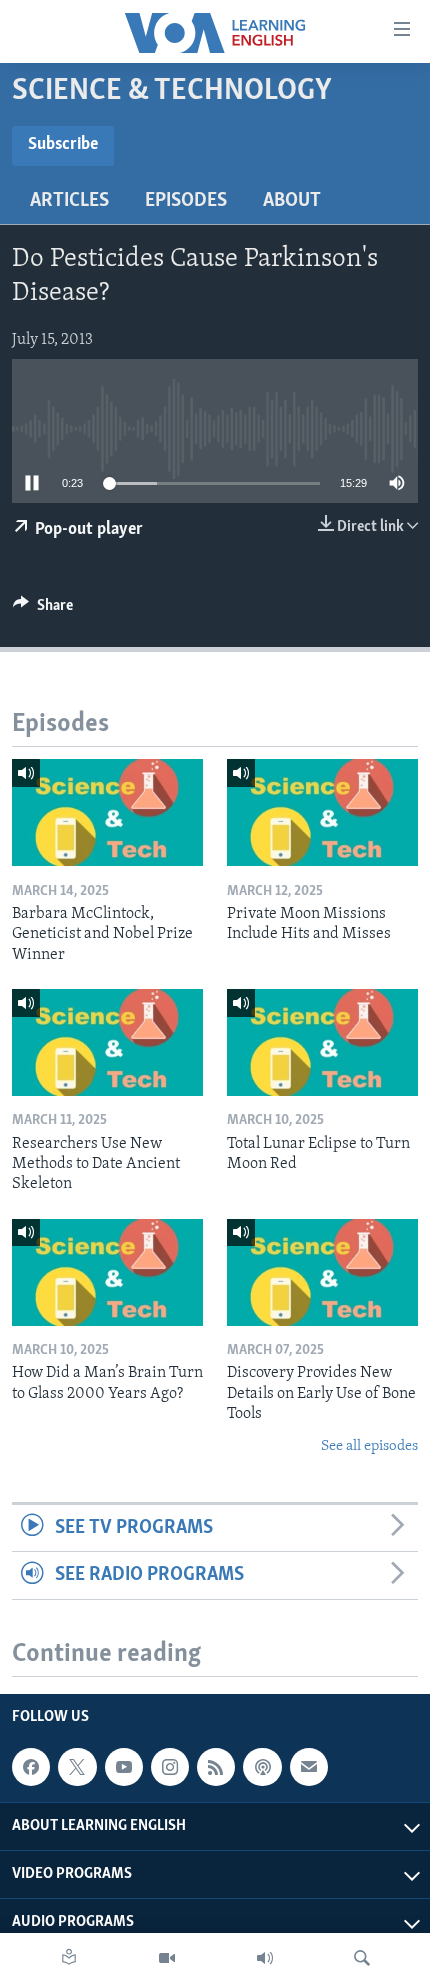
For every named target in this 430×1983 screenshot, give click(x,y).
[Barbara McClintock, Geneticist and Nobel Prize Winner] (107, 812)
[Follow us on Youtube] (124, 1767)
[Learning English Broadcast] (265, 1958)
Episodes (186, 201)
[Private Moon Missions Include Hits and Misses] (322, 812)
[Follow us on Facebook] (31, 1767)
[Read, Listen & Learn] (69, 1958)
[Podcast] (262, 1767)
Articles (69, 201)
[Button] (43, 610)
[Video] (167, 1958)
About (292, 201)
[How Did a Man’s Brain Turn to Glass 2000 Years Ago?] (107, 1272)
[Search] (362, 1958)
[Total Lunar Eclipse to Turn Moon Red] (322, 1042)
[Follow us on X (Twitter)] (77, 1767)
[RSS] (216, 1767)
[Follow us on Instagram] (170, 1767)
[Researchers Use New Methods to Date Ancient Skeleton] (107, 1042)
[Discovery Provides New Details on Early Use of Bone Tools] (322, 1272)
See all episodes (369, 1446)
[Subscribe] (309, 1767)
